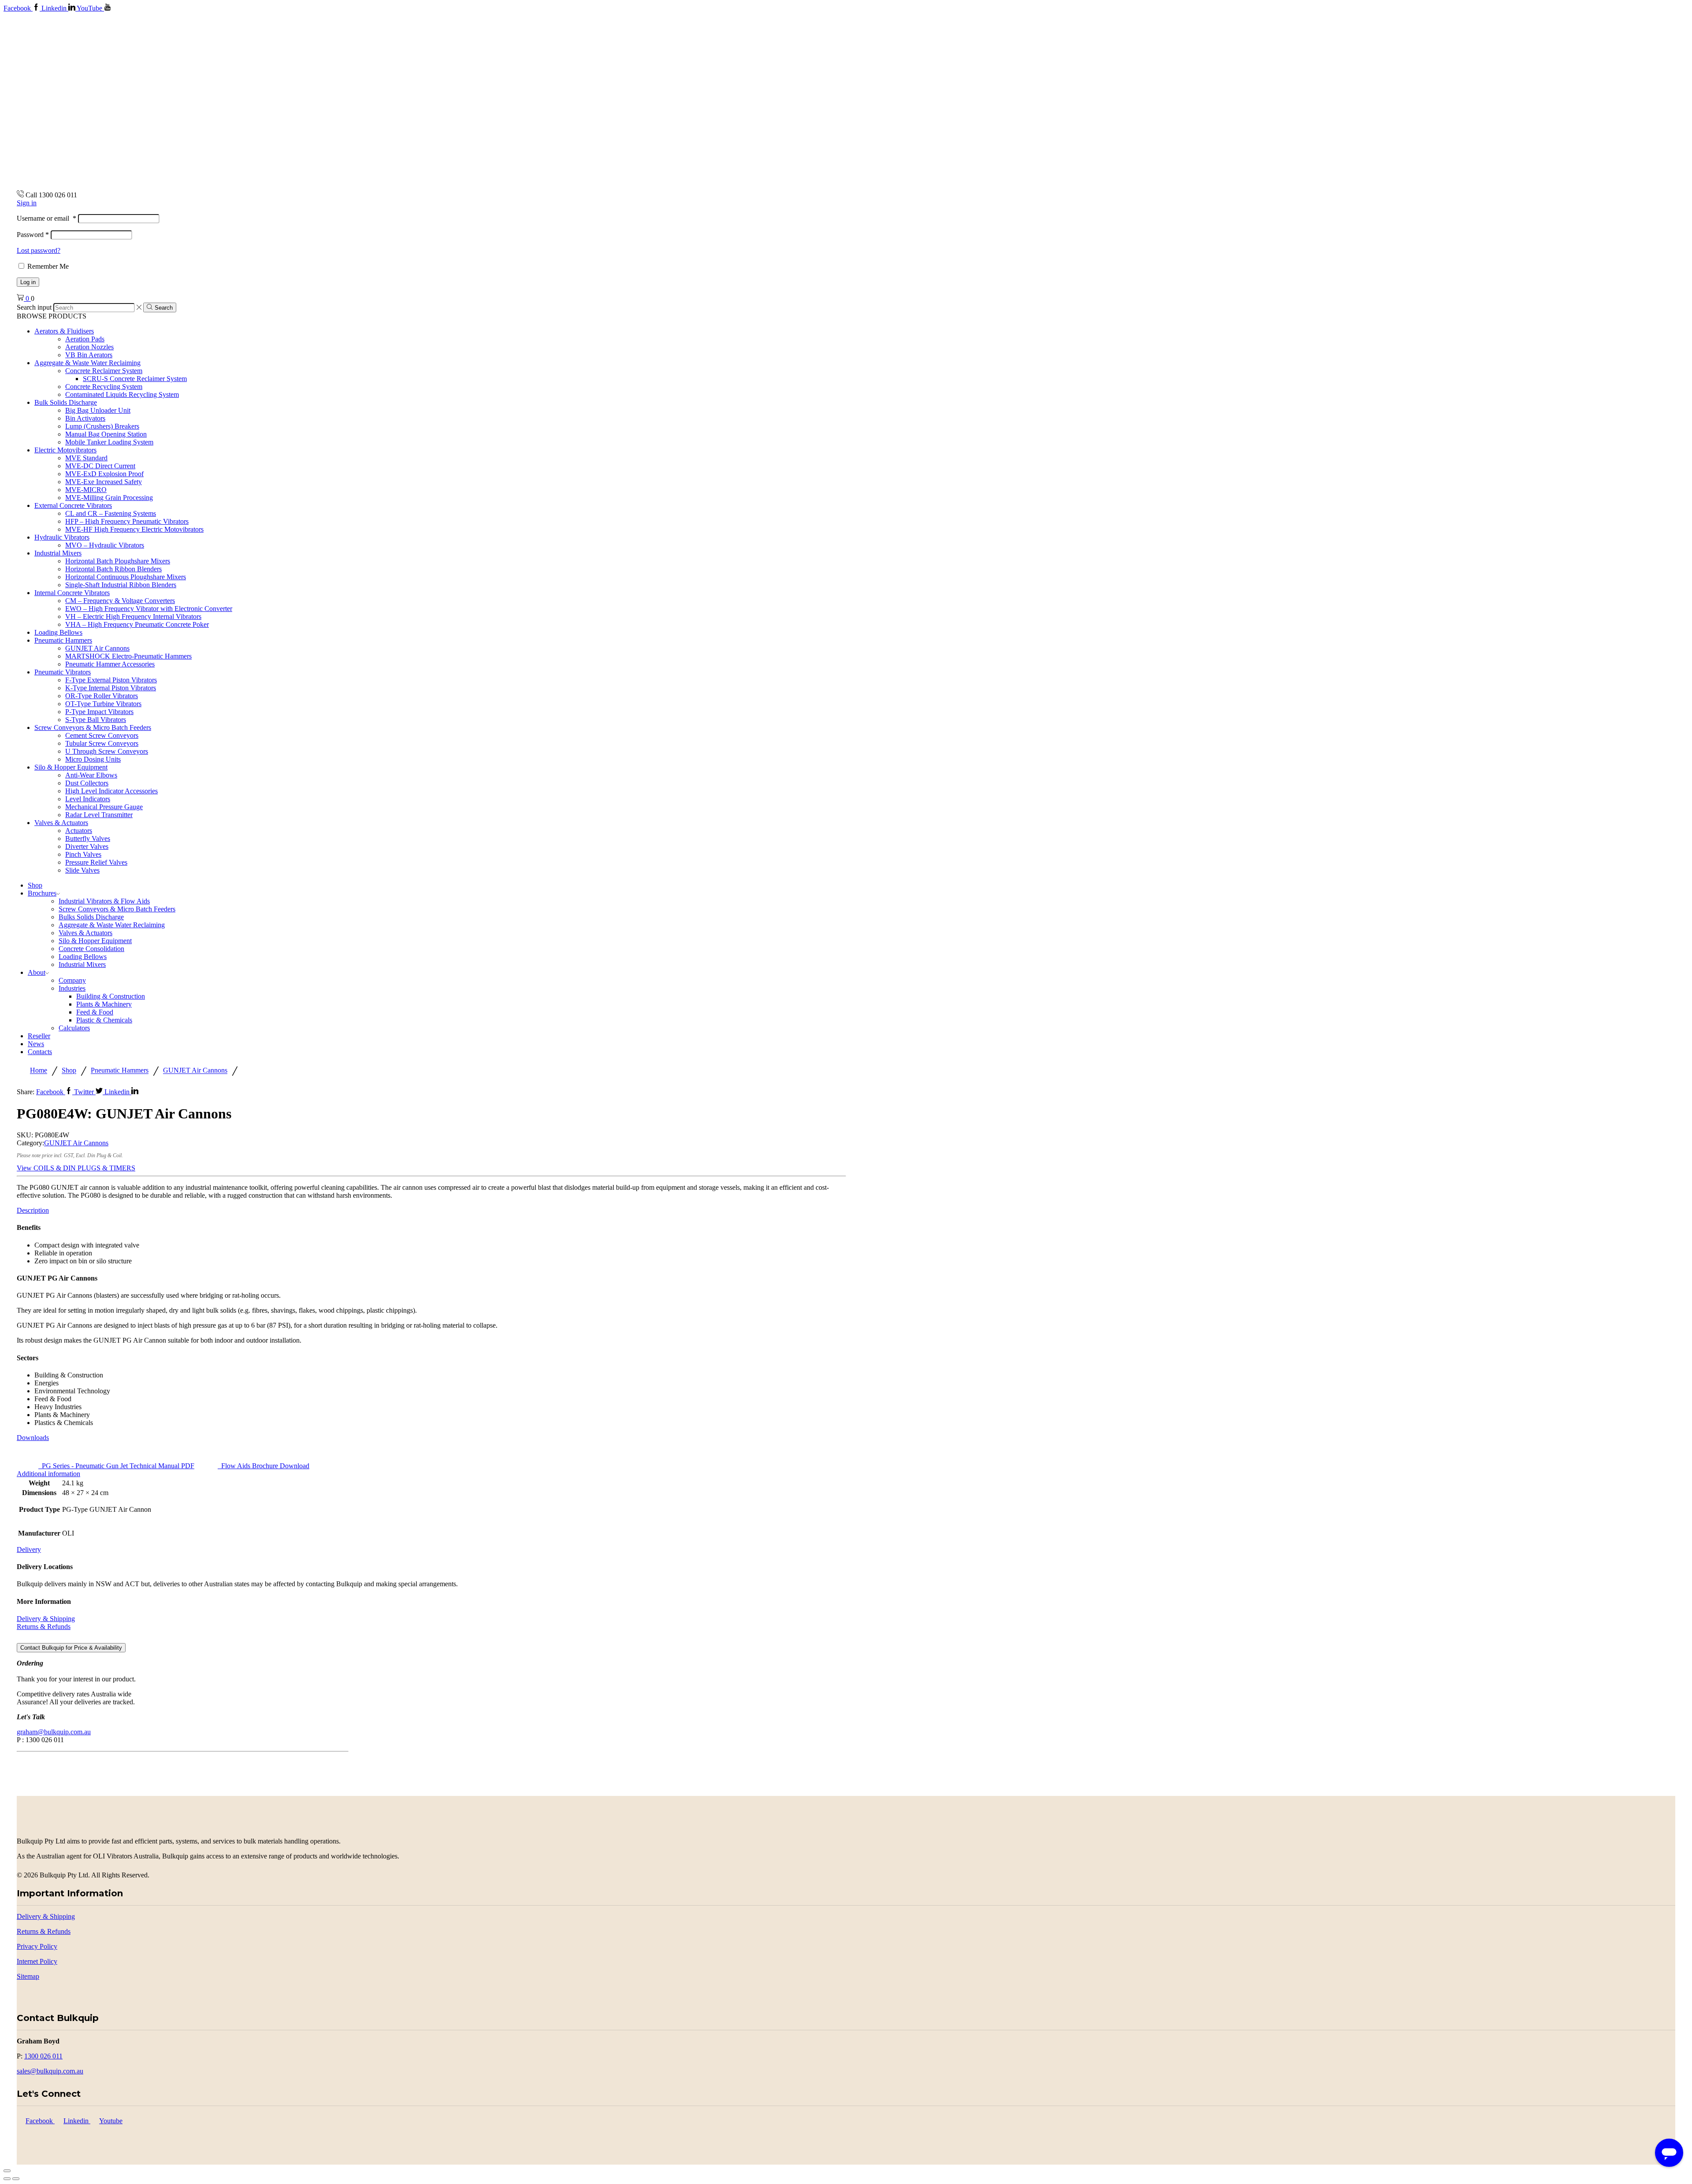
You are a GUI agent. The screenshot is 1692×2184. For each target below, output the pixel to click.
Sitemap (28, 1976)
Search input (34, 307)
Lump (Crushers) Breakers (102, 426)
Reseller (39, 1036)
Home (39, 1071)
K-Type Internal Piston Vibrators (111, 688)
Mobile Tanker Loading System (109, 442)
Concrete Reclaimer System (104, 371)
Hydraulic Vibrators (62, 537)
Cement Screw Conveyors (102, 735)
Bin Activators (85, 418)
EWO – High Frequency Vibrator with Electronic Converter (149, 609)
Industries (72, 988)
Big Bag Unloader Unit (98, 410)
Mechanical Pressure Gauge (104, 807)
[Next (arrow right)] (16, 2179)
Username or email (46, 218)
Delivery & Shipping (46, 1619)
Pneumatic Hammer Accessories (110, 664)
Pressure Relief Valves (96, 862)
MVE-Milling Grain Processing (109, 498)
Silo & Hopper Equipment (71, 767)
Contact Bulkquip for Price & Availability (71, 1648)
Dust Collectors (87, 783)
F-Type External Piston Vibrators (111, 680)
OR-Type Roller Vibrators (102, 696)
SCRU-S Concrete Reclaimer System (135, 379)
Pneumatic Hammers (63, 640)
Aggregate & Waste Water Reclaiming (87, 363)
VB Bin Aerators (89, 355)
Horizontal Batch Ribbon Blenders (113, 569)
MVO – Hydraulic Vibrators (105, 545)
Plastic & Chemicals (104, 1020)
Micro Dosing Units (93, 759)
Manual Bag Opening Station (106, 434)
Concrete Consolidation (91, 949)
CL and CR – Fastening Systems (111, 513)
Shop (35, 885)
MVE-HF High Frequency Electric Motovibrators (134, 529)
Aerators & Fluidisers (64, 331)
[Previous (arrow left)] (7, 2179)
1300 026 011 (43, 2056)
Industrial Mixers (58, 553)
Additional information (48, 1474)
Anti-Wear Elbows (91, 775)
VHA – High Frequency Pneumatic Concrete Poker (137, 624)
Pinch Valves (83, 854)
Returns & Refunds (44, 1627)
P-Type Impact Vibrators (99, 712)
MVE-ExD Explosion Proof (104, 474)
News (36, 1044)
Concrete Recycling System (104, 387)
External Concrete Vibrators (73, 505)
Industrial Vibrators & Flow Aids (104, 901)
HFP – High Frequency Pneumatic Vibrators (127, 521)
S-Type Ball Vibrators (96, 720)
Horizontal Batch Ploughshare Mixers (118, 561)
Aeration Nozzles (89, 347)
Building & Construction (111, 996)
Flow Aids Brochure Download (263, 1466)
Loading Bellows (58, 632)
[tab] (431, 1210)
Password (33, 235)
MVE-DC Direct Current (100, 466)
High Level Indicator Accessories (111, 791)
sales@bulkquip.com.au (50, 2071)
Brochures (42, 893)
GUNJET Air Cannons (97, 648)
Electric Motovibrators (65, 450)
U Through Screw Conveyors (107, 751)
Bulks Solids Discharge (91, 917)
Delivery (29, 1549)
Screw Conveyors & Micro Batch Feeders (93, 727)
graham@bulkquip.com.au (54, 1732)
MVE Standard (86, 458)
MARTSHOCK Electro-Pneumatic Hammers (128, 656)
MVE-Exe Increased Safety (104, 482)
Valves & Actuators (61, 823)
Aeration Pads (85, 339)
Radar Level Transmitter (99, 815)
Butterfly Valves (88, 838)
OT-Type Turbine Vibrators (103, 704)
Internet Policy (37, 1961)
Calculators (74, 1028)
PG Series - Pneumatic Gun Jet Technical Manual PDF (116, 1466)
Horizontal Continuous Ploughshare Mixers (126, 577)
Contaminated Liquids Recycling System (122, 394)
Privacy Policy (37, 1946)
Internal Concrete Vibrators (72, 593)
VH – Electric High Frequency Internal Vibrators (133, 616)
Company (72, 980)
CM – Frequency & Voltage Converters (120, 601)
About (37, 972)
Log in (28, 282)
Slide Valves (82, 870)
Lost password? (39, 250)
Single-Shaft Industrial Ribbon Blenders (121, 585)
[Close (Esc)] (7, 2171)
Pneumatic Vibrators (63, 672)
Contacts (40, 1052)
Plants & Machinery (104, 1004)
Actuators (79, 831)
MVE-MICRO (86, 490)
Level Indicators (88, 799)
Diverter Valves (87, 846)
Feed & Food (95, 1012)
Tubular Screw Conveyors (102, 743)
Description (33, 1210)
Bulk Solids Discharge (66, 402)
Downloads (33, 1438)
